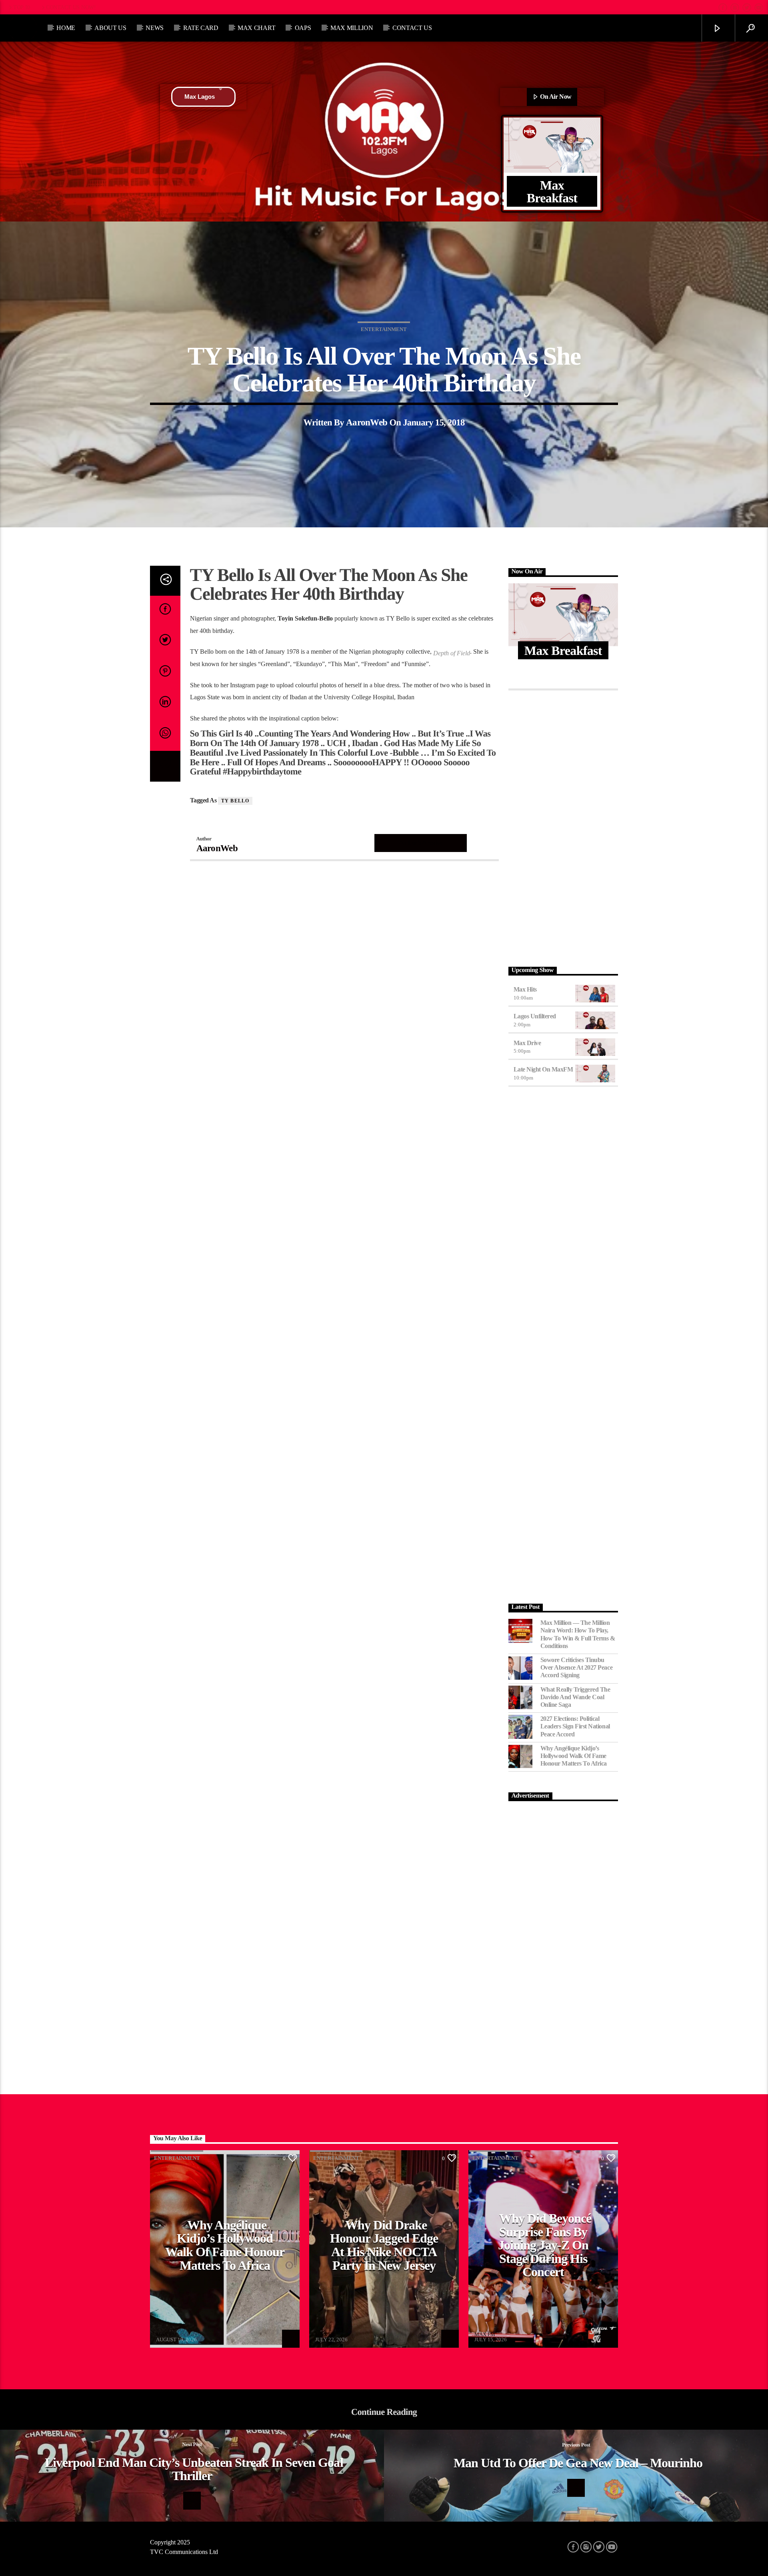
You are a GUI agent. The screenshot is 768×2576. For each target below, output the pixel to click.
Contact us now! (71, 7)
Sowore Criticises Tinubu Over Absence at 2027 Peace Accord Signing (577, 1667)
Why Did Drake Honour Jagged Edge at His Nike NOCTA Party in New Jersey (384, 2245)
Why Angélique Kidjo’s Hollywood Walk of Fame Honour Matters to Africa (574, 1756)
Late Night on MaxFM (543, 1069)
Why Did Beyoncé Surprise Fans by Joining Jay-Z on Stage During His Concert (545, 2245)
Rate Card (201, 28)
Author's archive (421, 843)
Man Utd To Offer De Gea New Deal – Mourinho (578, 2463)
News (155, 28)
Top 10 (22, 7)
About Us (110, 28)
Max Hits (525, 989)
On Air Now (555, 97)
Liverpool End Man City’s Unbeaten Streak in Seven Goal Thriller (194, 2469)
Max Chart (256, 28)
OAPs (303, 28)
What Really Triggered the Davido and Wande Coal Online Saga (575, 1697)
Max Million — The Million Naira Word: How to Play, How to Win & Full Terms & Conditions (578, 1634)
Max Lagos (200, 97)
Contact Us (412, 28)
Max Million (352, 28)
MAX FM (166, 2334)
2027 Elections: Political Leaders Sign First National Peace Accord (575, 1726)
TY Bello (235, 801)
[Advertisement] (563, 826)
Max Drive (527, 1043)
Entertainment (384, 329)
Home (66, 28)
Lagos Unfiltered (535, 1016)
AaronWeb (367, 422)
